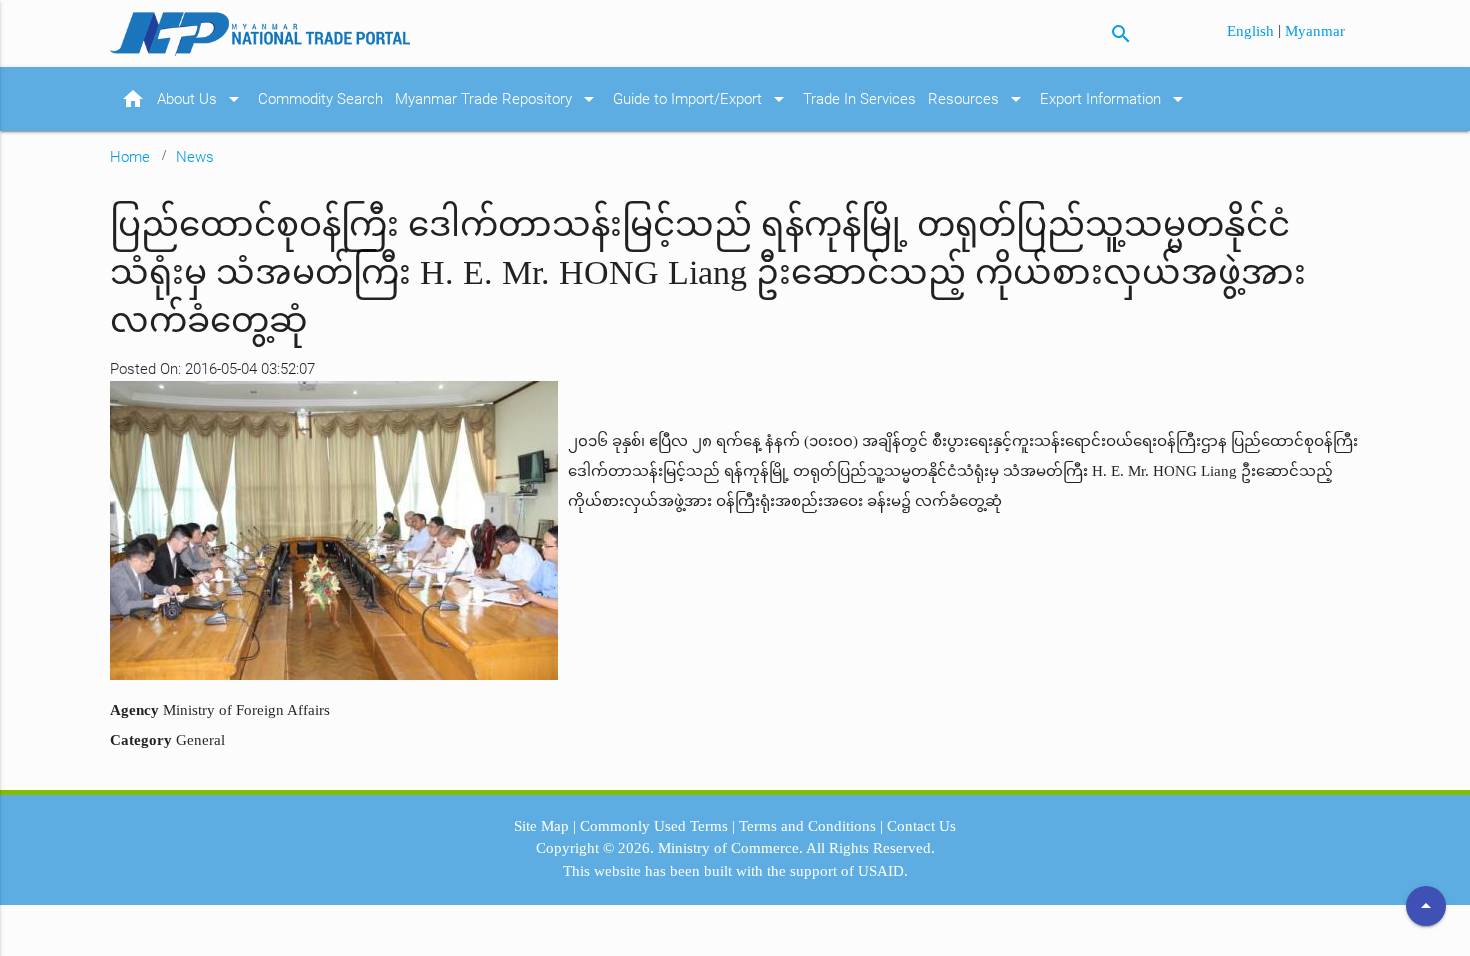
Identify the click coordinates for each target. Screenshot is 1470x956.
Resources (978, 99)
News (195, 157)
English (1252, 31)
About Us (201, 99)
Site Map (541, 826)
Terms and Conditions (807, 826)
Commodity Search (320, 99)
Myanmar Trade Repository (498, 99)
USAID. (883, 871)
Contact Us (921, 826)
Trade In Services (859, 99)
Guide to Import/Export (702, 99)
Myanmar (1315, 31)
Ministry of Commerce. (730, 848)
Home (130, 157)
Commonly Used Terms (654, 826)
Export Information (1115, 99)
